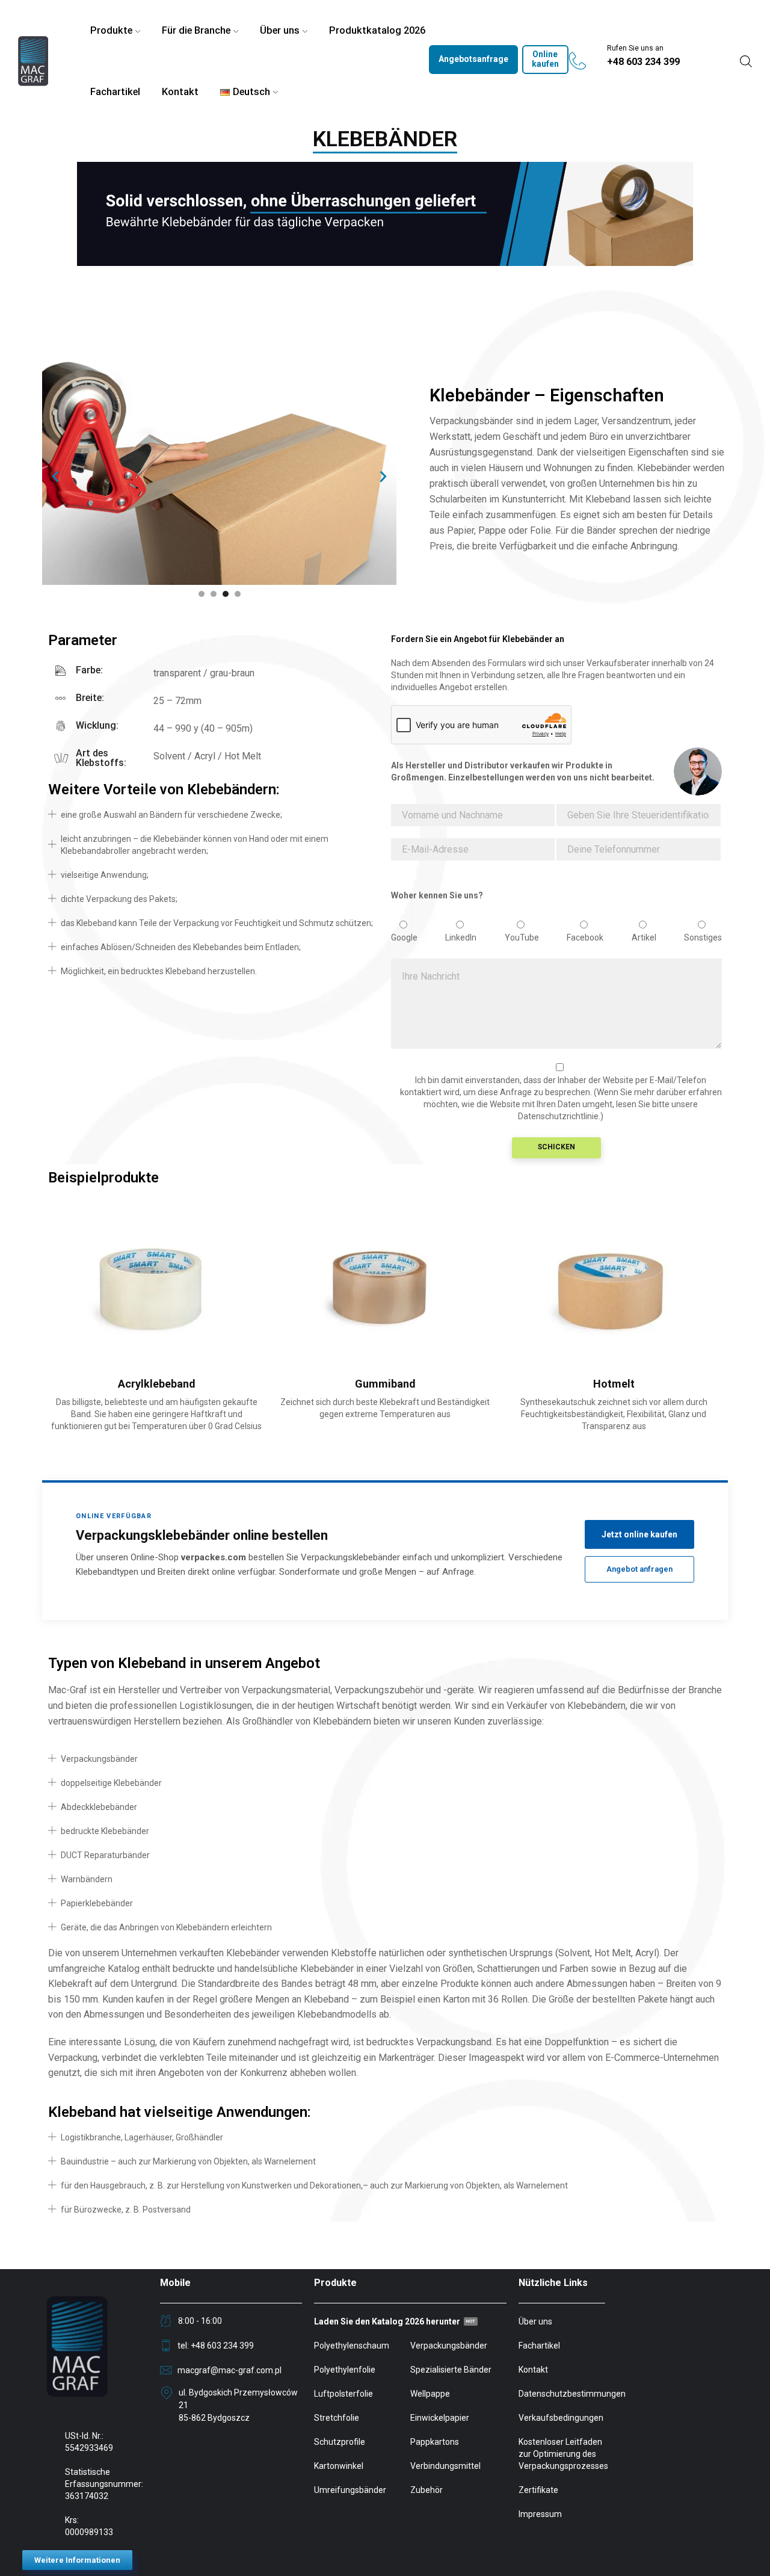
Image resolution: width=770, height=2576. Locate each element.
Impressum (540, 2514)
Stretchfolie (337, 2418)
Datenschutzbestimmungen (572, 2394)
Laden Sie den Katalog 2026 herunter (387, 2321)
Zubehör (427, 2490)
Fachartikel (115, 92)
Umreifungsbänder (350, 2490)
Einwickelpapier (440, 2418)
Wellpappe (430, 2394)
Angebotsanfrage (473, 59)
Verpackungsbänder (449, 2346)
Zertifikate (538, 2490)
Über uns (280, 30)
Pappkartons (435, 2442)
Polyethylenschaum (352, 2346)
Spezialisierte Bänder (451, 2370)
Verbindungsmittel (445, 2466)
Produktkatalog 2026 (377, 30)
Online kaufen (545, 59)
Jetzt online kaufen (639, 1534)
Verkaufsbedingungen (561, 2418)
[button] (55, 477)
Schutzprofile (340, 2442)
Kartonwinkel (339, 2466)
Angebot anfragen (639, 1569)
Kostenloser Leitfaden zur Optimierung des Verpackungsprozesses (563, 2454)
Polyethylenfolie (345, 2370)
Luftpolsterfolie (343, 2394)
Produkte (111, 30)
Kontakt (180, 92)
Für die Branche (196, 30)
